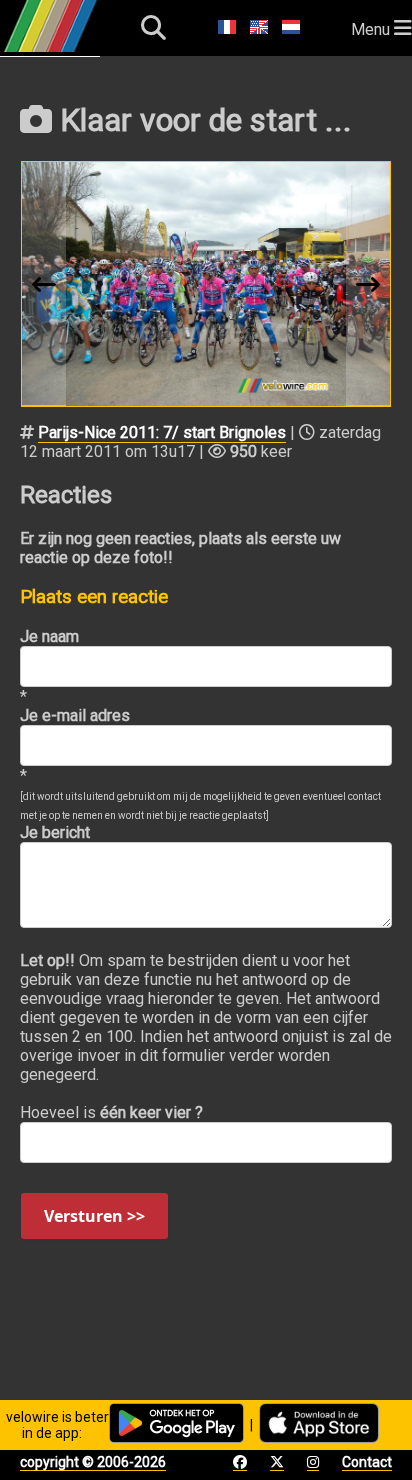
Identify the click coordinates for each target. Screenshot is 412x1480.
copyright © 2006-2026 (93, 1462)
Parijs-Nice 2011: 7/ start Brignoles (162, 432)
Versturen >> (94, 1216)
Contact (367, 1462)
